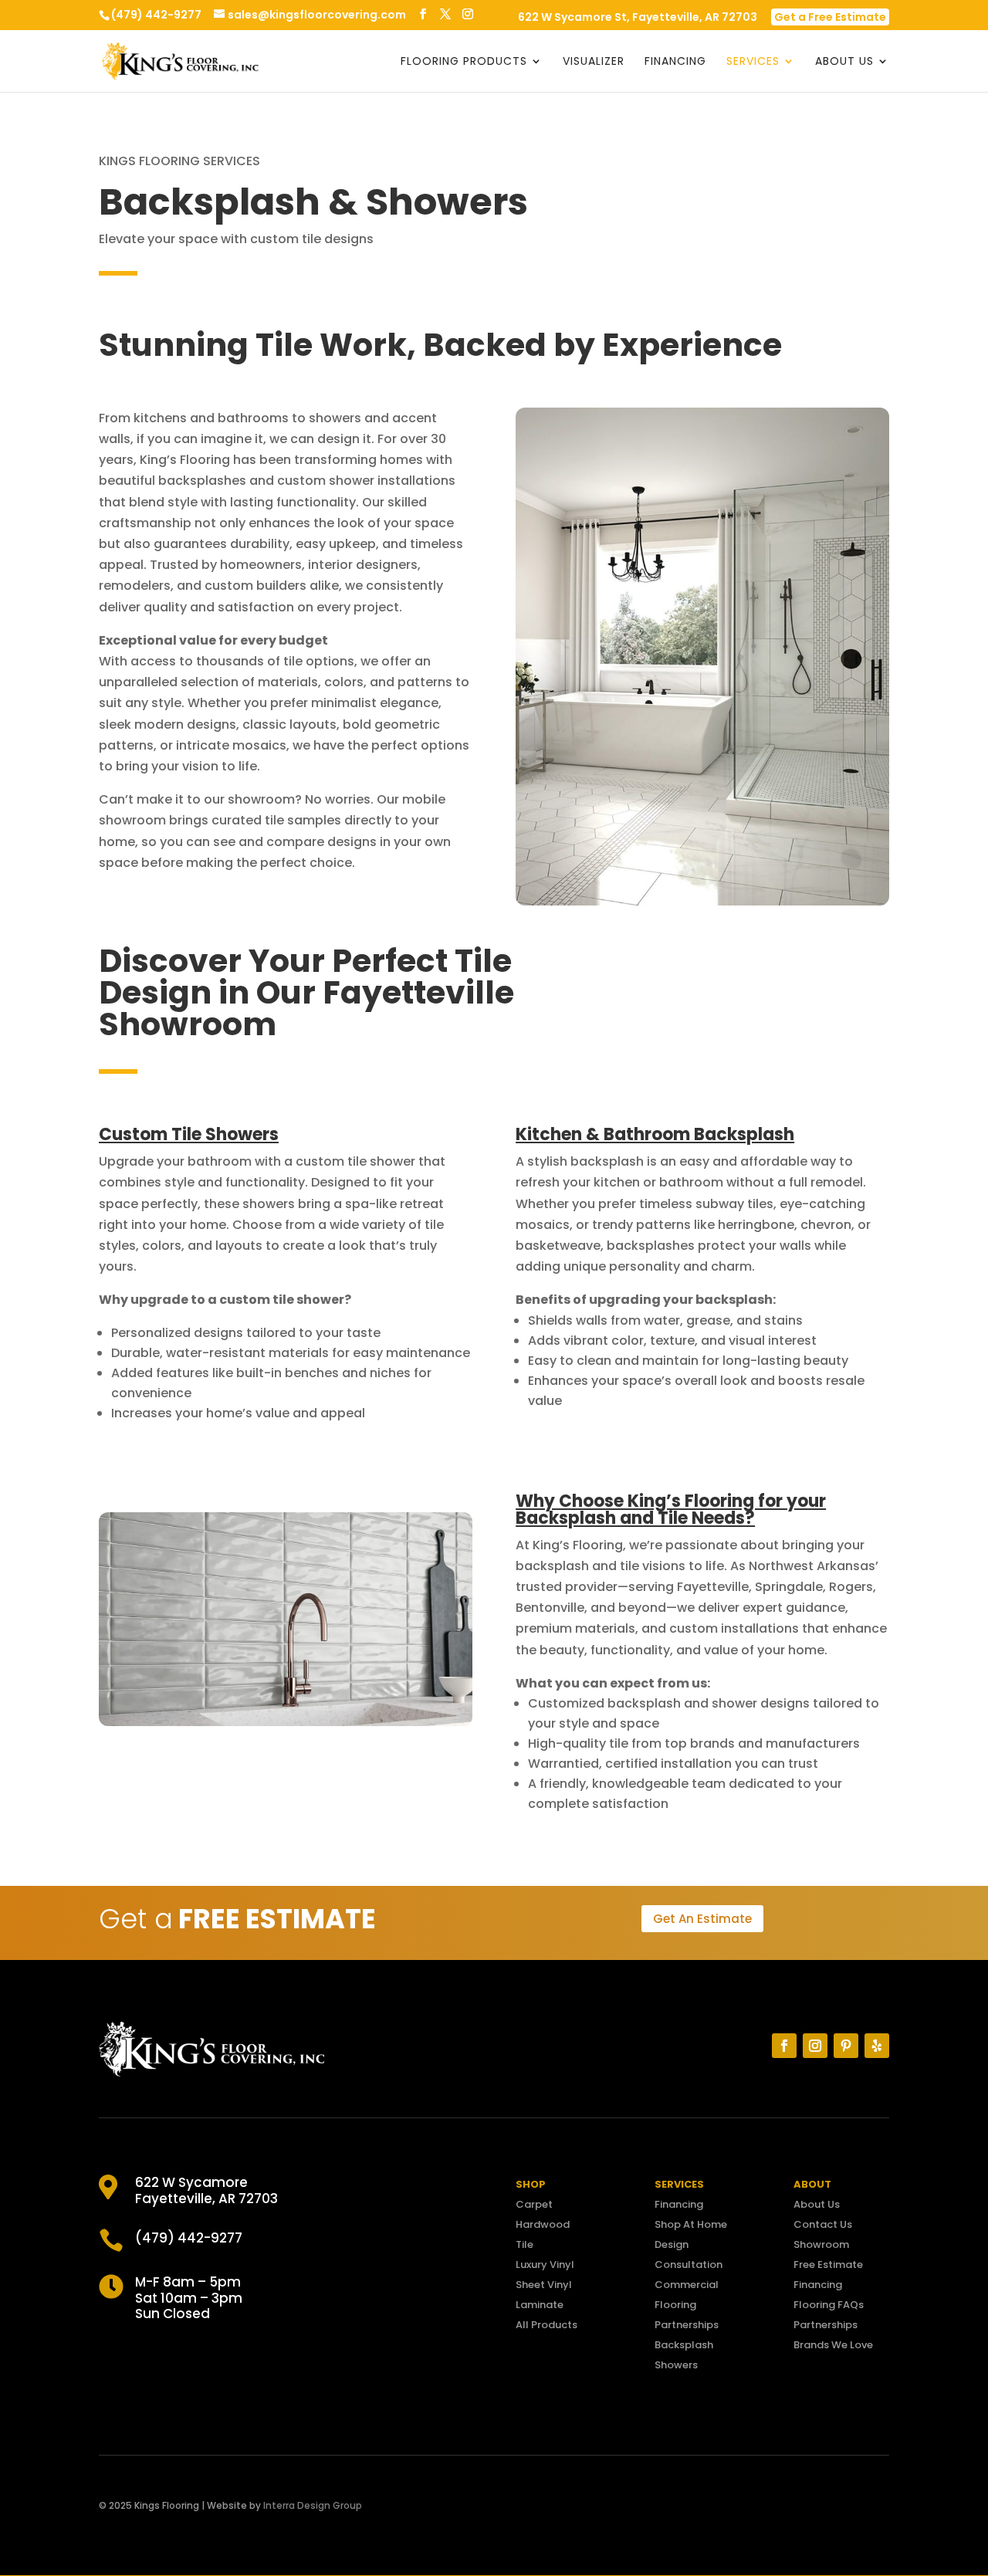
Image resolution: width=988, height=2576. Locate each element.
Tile (524, 2244)
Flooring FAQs (829, 2305)
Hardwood (543, 2224)
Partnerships (687, 2325)
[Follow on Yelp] (877, 2046)
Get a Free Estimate (830, 17)
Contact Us (823, 2224)
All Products (546, 2325)
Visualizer (594, 62)
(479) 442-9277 (156, 15)
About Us (844, 62)
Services (753, 62)
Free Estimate (828, 2265)
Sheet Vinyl (544, 2285)
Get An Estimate (702, 1919)
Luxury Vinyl (545, 2265)
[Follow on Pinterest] (846, 2046)
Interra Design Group (313, 2505)
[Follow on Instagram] (815, 2046)
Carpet (534, 2204)
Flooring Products (464, 62)
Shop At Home (691, 2224)
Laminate (540, 2305)
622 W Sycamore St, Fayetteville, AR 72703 (638, 18)
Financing (675, 62)
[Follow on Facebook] (784, 2046)
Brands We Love (833, 2345)
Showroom (821, 2244)
